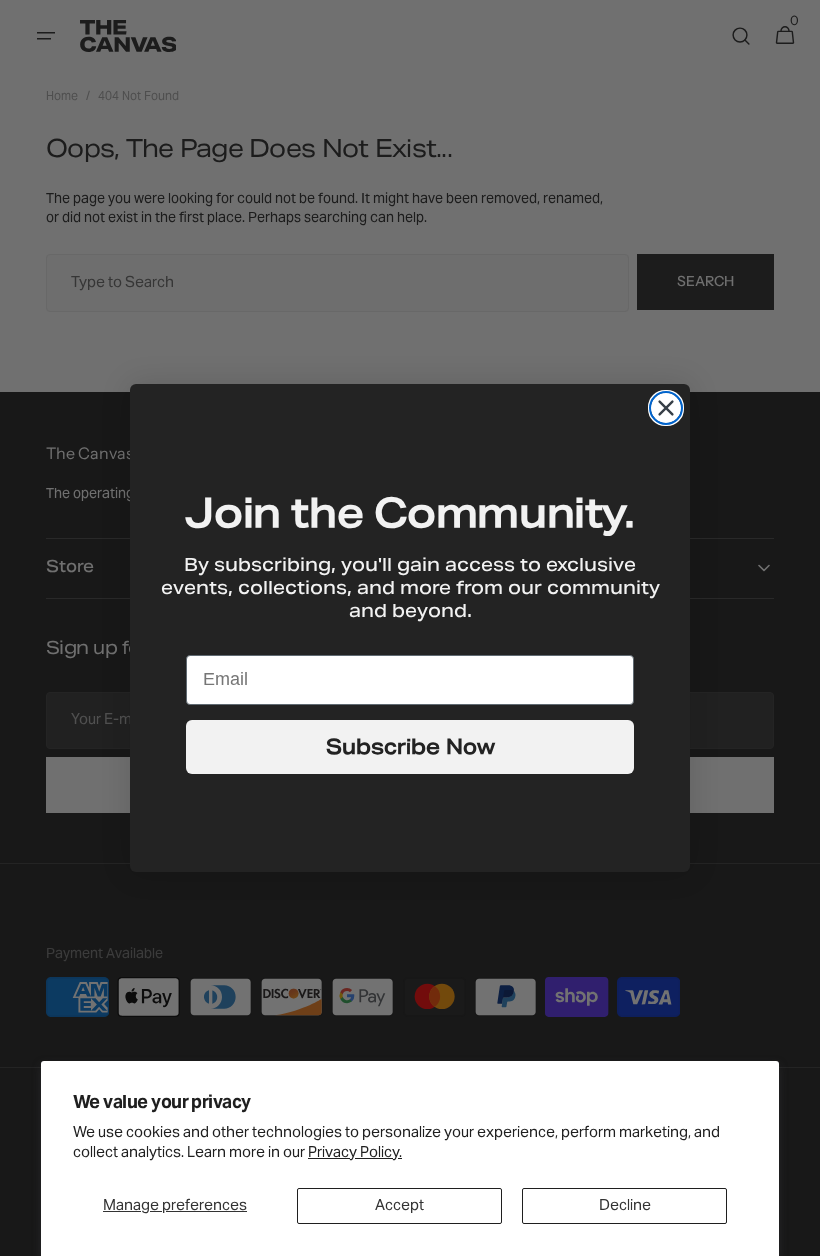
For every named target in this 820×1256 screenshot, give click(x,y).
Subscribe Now (410, 747)
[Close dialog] (666, 408)
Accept (399, 1206)
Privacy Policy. (355, 1153)
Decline (625, 1206)
